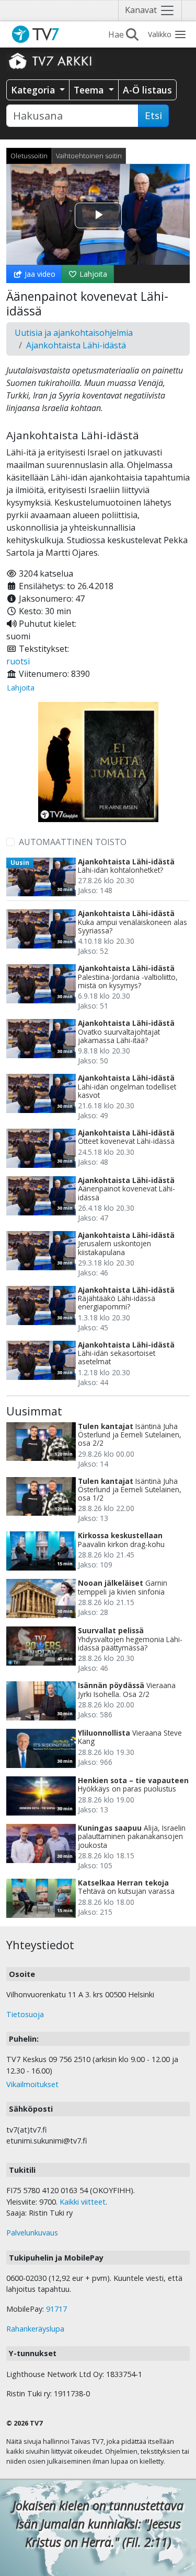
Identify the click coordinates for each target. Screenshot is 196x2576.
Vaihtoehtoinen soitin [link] (89, 156)
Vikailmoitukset (32, 2084)
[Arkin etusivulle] (51, 61)
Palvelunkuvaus (32, 2233)
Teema (90, 90)
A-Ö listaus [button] (147, 90)
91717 (56, 2309)
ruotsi (18, 661)
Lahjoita (92, 274)
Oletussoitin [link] (29, 156)
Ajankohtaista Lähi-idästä (76, 345)
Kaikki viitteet (83, 2202)
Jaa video (39, 274)
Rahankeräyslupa (35, 2329)
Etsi (153, 115)
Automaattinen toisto (73, 842)
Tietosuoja (25, 2014)
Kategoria (34, 90)
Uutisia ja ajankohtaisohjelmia (74, 333)
